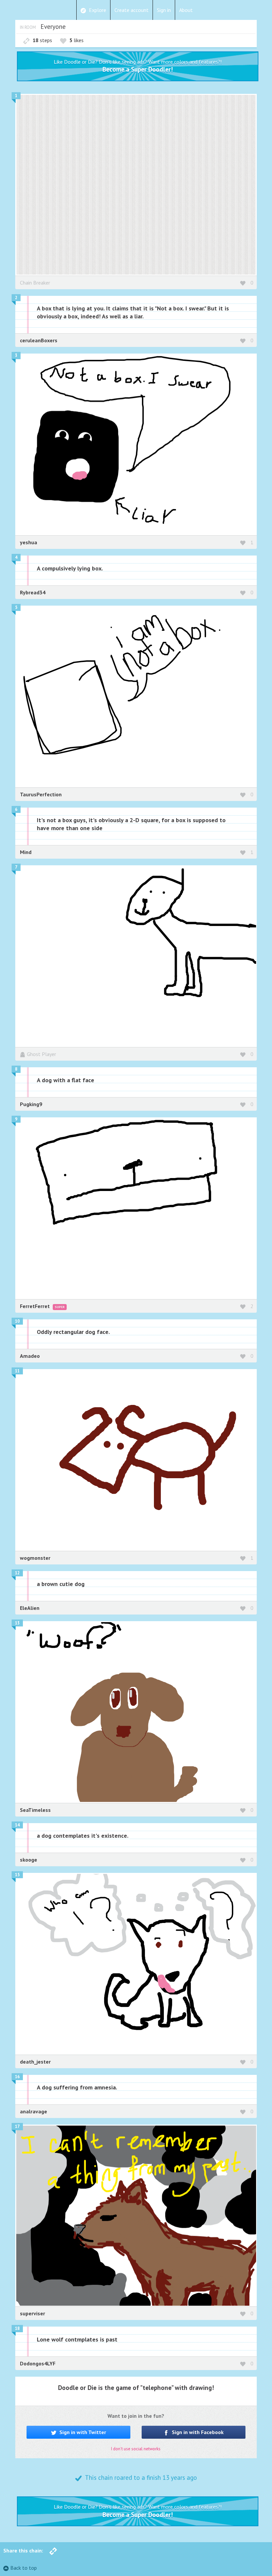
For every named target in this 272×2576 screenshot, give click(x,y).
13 (17, 1623)
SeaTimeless (35, 1810)
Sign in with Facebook (197, 2432)
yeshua (29, 542)
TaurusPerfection (41, 794)
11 (17, 1371)
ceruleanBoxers (39, 340)
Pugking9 (31, 1104)
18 (17, 2328)
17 (17, 2126)
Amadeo (30, 1356)
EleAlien (30, 1608)
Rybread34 (33, 592)
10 (17, 1321)
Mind (26, 852)
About (186, 10)
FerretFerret (35, 1306)
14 (17, 1825)
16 (17, 2077)
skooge (29, 1860)
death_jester (35, 2062)
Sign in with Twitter (82, 2432)
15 (17, 1875)
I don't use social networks (136, 2449)
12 (17, 1573)
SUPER (60, 1307)
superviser (33, 2313)
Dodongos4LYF (38, 2363)
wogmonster (35, 1558)
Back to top (24, 2568)
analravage (34, 2111)
